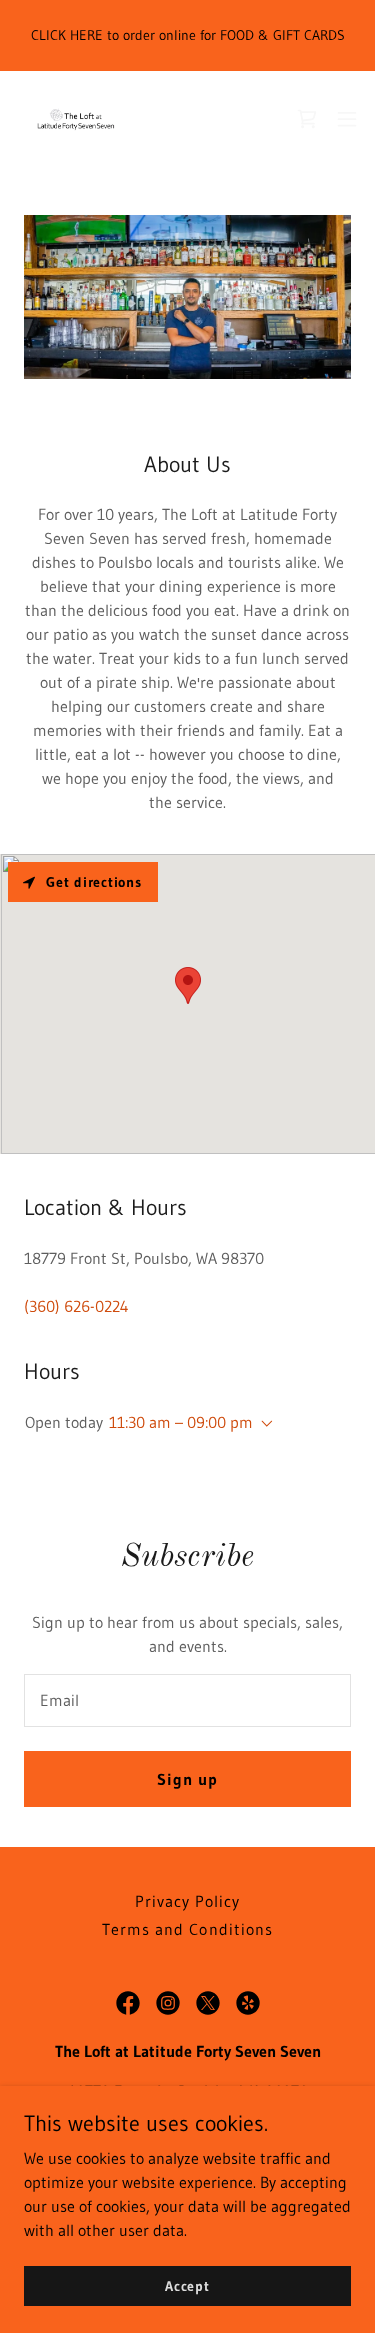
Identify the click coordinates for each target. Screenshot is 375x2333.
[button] (347, 119)
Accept (187, 2285)
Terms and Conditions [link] (187, 1929)
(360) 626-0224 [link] (76, 1306)
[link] (76, 119)
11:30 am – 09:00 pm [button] (181, 1422)
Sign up (187, 1779)
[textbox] (187, 1700)
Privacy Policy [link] (187, 1901)
